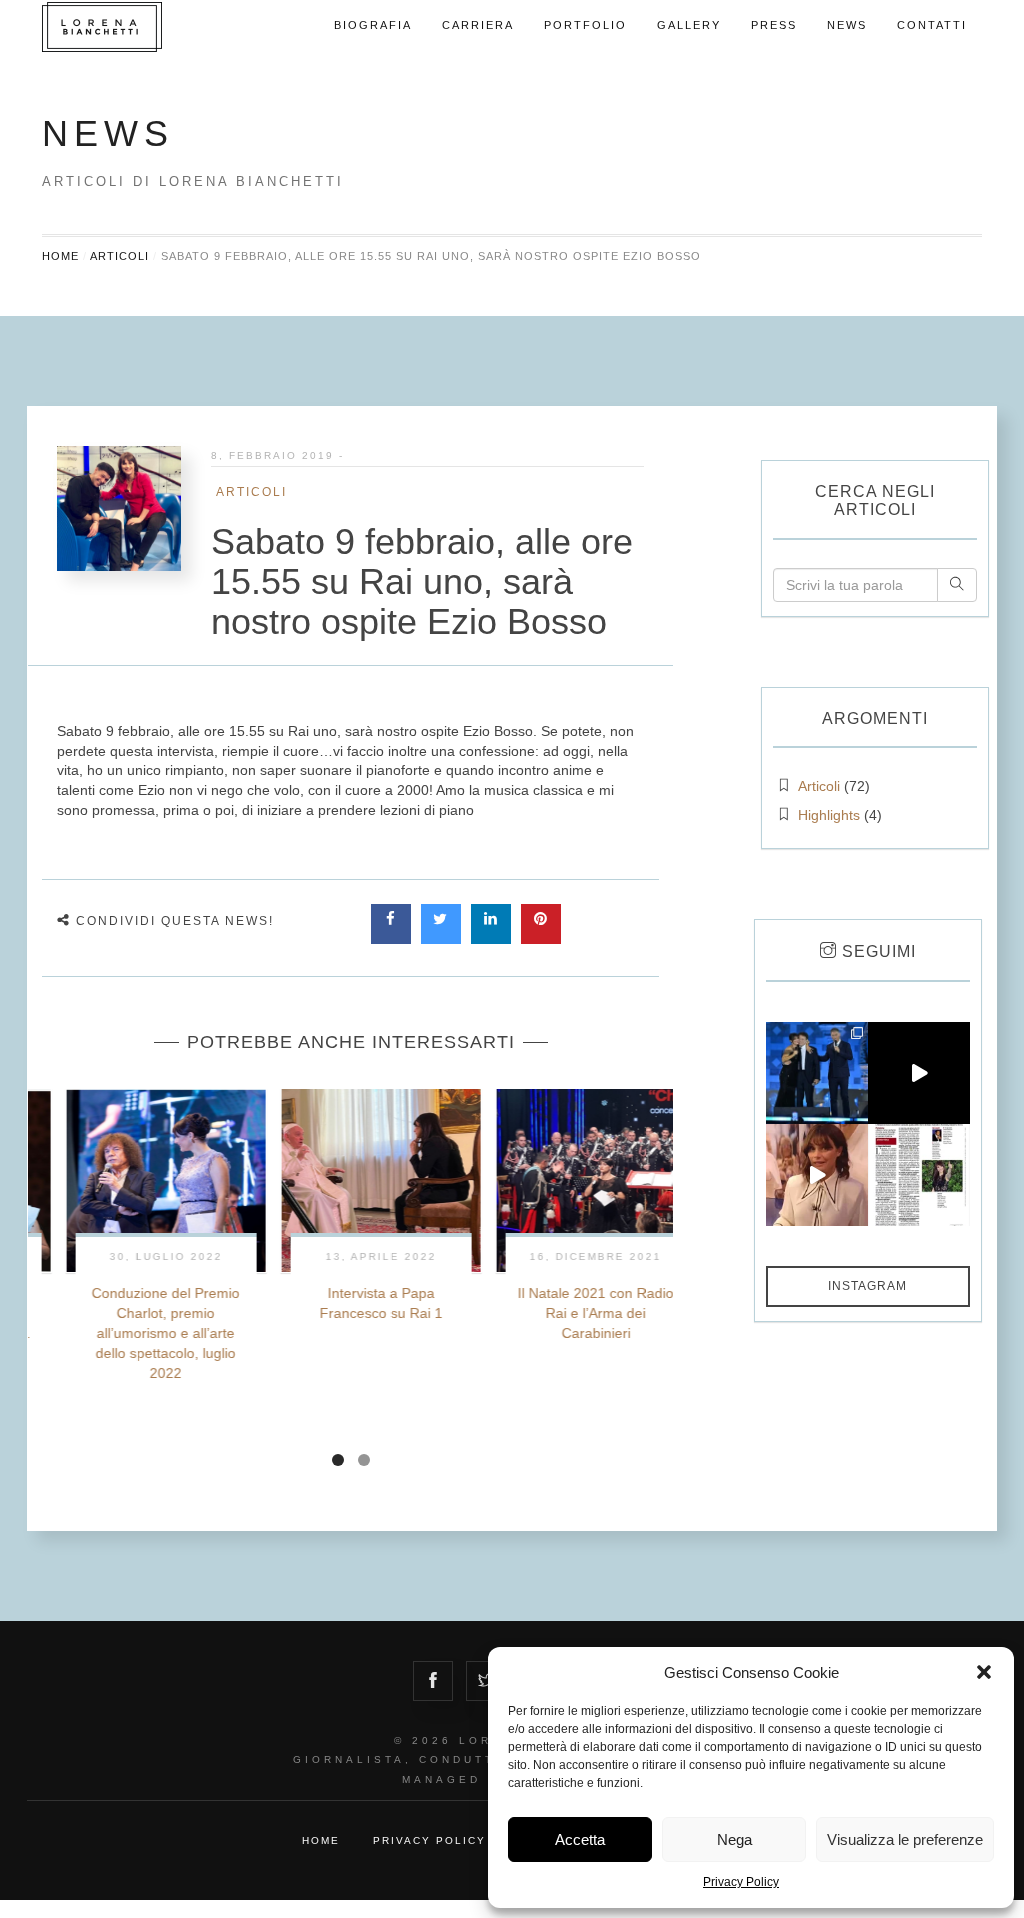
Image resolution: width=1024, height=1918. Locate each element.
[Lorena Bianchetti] (142, 27)
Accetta (580, 1839)
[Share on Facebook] (391, 938)
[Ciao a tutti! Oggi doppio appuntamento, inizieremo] (817, 1175)
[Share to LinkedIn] (491, 938)
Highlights (829, 815)
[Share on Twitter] (441, 938)
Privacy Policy (741, 1882)
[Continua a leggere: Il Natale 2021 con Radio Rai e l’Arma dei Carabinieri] (565, 1180)
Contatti (932, 25)
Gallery (689, 25)
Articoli (119, 256)
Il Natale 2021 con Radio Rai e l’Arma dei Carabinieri (565, 1313)
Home (60, 256)
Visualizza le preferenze (905, 1839)
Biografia (373, 25)
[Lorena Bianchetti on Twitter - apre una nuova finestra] (486, 1679)
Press (774, 25)
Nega (734, 1839)
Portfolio (585, 25)
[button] (984, 1672)
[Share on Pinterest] (541, 938)
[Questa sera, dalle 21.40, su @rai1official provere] (919, 1073)
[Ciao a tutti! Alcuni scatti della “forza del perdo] (817, 1073)
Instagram (867, 1286)
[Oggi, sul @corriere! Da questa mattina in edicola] (919, 1175)
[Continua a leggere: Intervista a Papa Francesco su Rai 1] (350, 1180)
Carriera (478, 25)
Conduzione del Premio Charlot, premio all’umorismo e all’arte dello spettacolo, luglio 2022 (135, 1333)
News (847, 25)
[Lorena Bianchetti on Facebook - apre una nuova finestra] (433, 1679)
